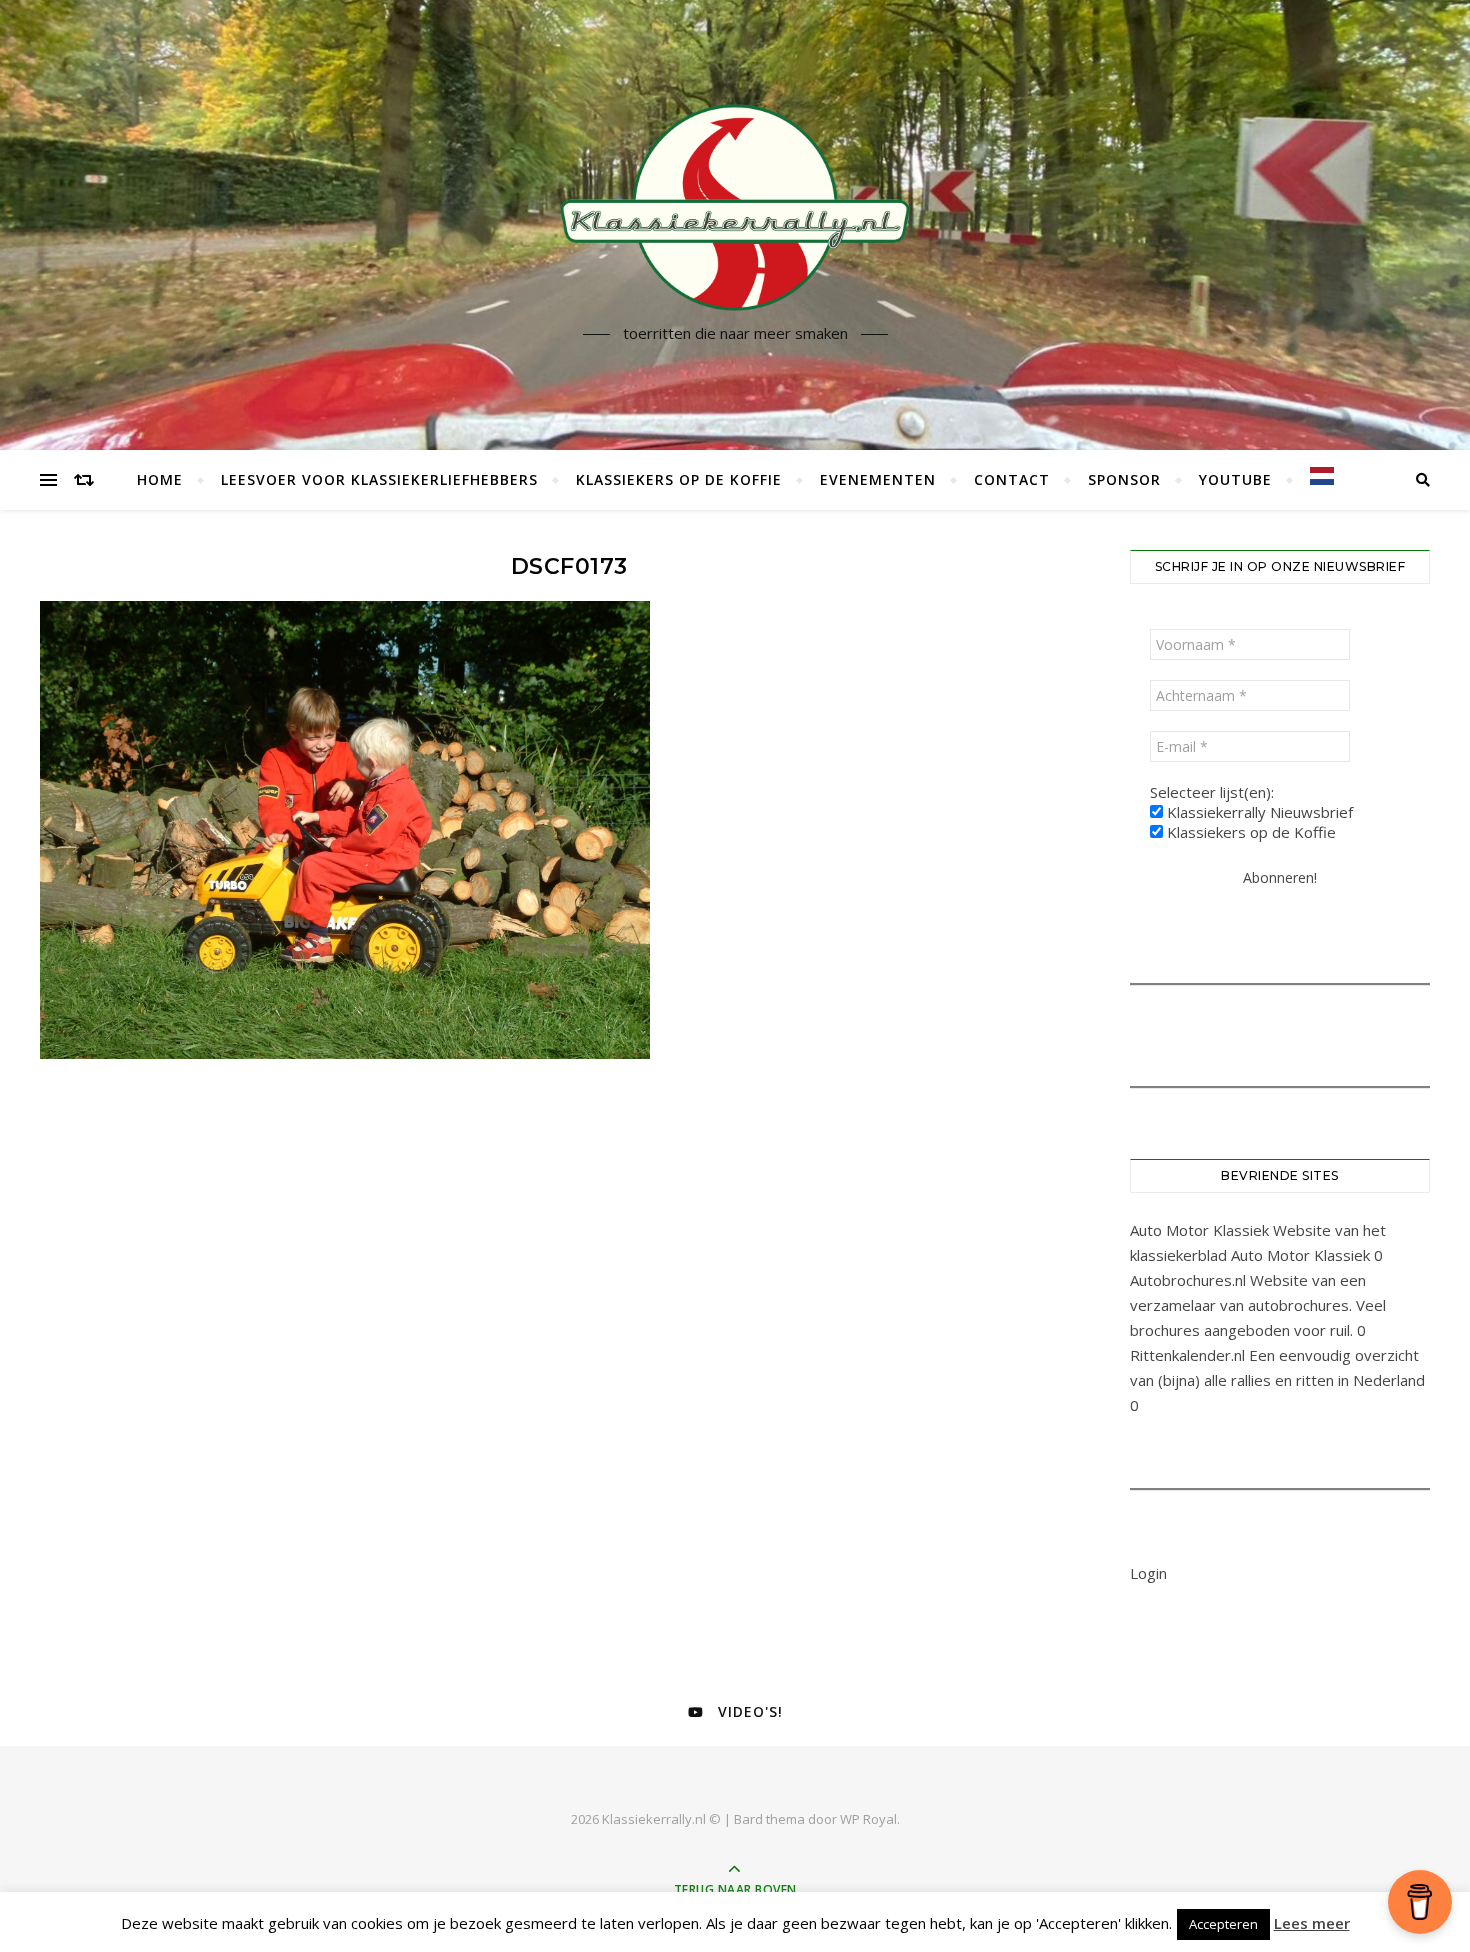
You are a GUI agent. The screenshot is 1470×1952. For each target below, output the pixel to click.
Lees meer (1312, 1923)
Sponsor (1124, 479)
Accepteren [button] (1223, 1924)
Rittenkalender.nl (1187, 1355)
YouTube (1235, 479)
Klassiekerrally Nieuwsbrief (1258, 812)
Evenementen (878, 479)
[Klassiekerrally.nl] (735, 207)
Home (160, 479)
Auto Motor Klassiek (1199, 1230)
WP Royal (868, 1819)
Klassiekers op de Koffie (679, 479)
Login (1148, 1573)
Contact (1012, 479)
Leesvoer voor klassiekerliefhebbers (379, 479)
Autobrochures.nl (1188, 1280)
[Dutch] (1313, 476)
